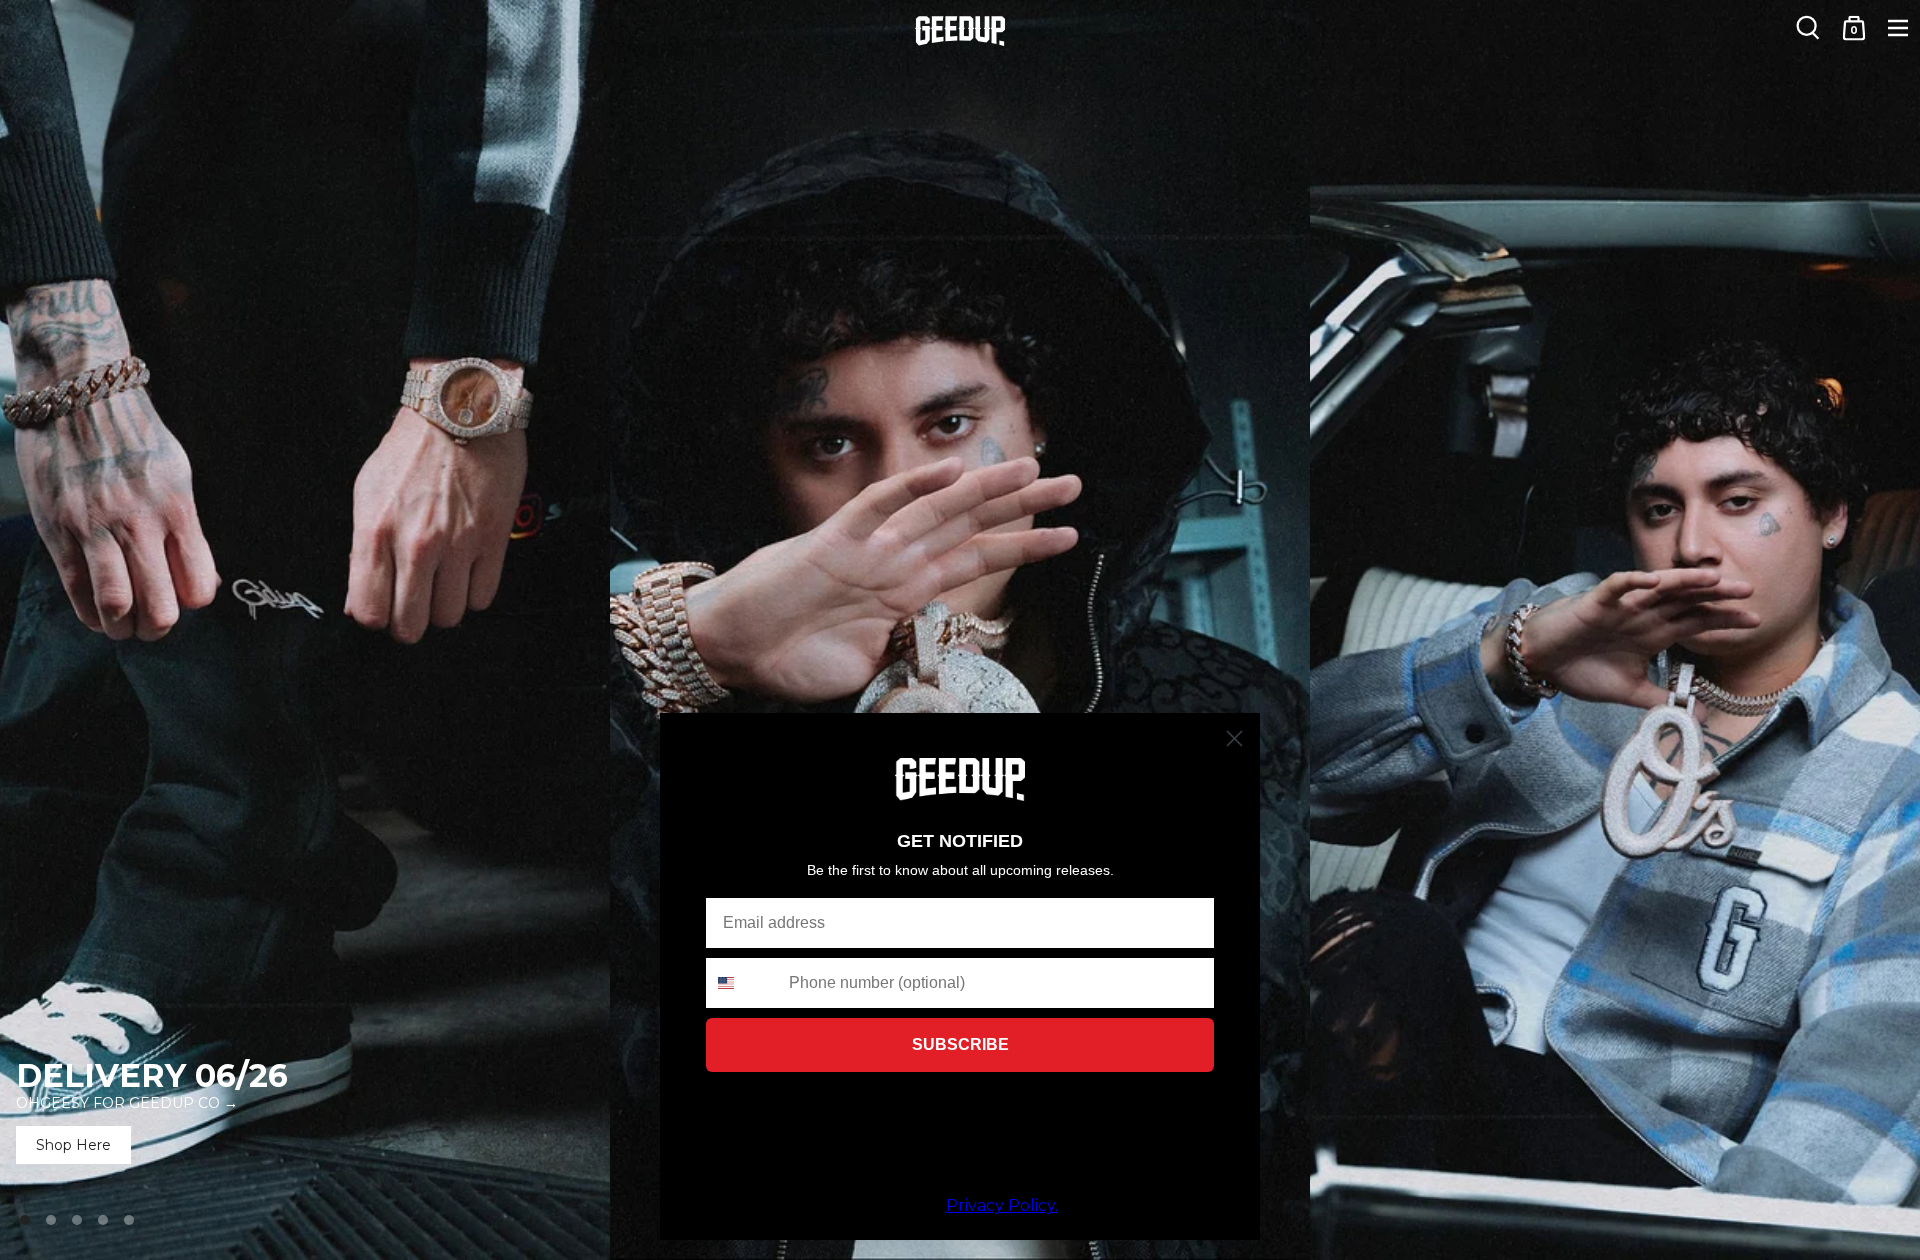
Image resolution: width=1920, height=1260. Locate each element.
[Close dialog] (1234, 738)
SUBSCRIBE (960, 1044)
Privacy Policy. (1002, 1205)
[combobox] (743, 983)
